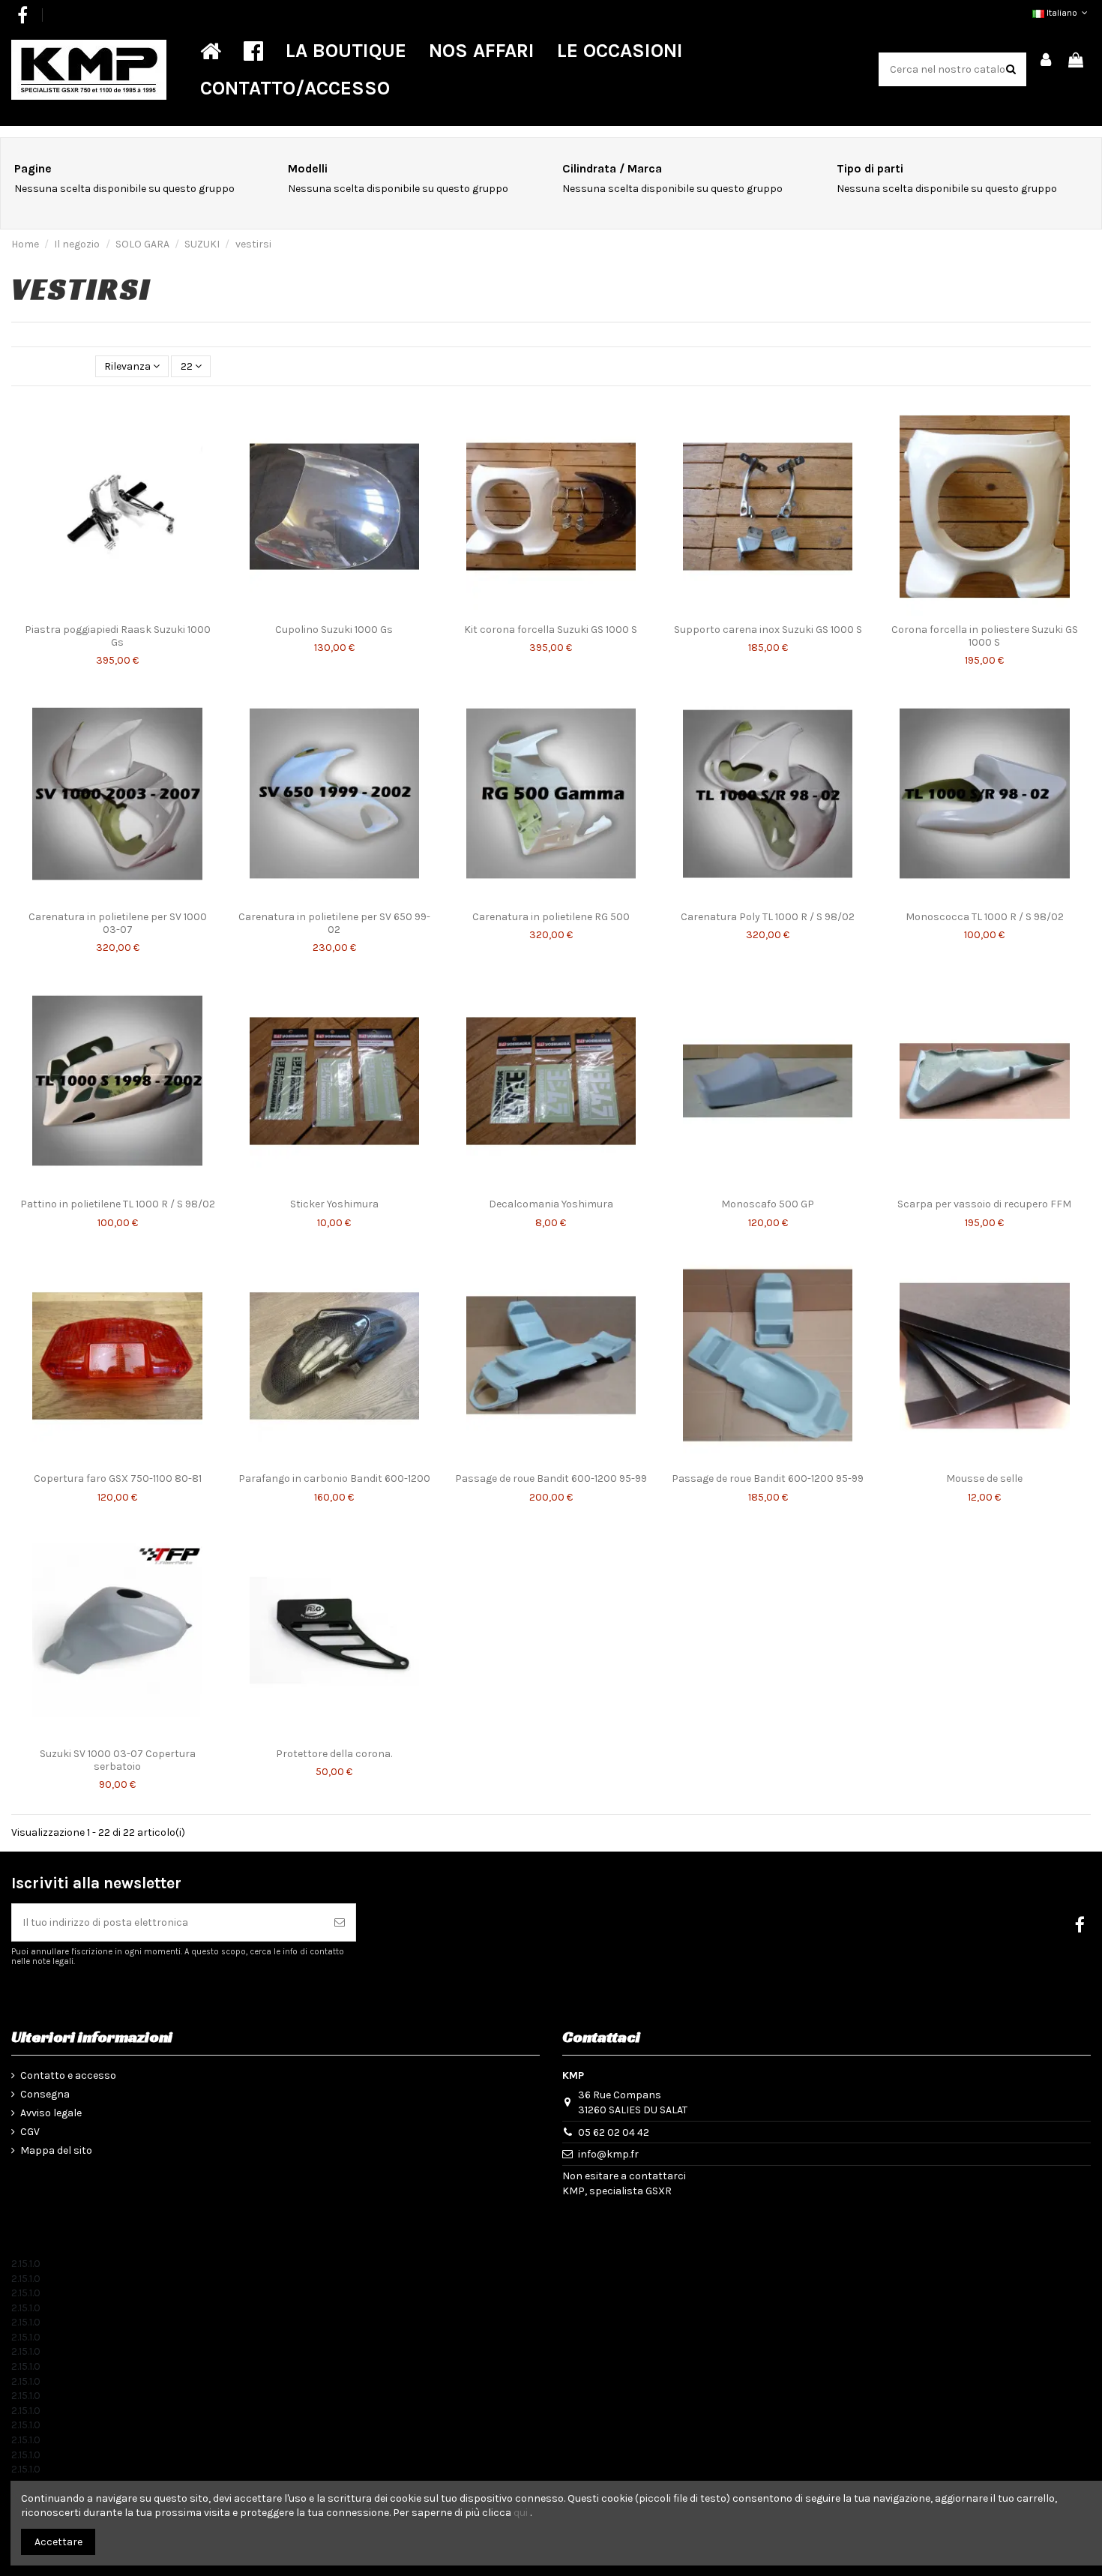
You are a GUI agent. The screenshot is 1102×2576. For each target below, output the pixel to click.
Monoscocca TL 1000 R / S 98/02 (985, 917)
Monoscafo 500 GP (768, 1204)
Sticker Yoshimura (334, 1204)
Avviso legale (51, 2113)
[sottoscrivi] (340, 1922)
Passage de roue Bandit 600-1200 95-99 (551, 1478)
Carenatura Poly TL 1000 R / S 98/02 (768, 917)
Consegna (45, 2094)
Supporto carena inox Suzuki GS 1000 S (768, 630)
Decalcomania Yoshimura (551, 1204)
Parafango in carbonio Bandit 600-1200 (334, 1478)
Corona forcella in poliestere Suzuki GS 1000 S (985, 636)
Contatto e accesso (68, 2075)
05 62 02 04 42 (614, 2132)
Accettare (58, 2542)
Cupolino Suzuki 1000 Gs (334, 630)
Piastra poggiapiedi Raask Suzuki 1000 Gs (118, 636)
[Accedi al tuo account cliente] (1047, 61)
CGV (30, 2132)
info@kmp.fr (608, 2154)
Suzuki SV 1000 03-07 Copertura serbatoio (118, 1760)
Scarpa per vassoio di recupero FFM (984, 1204)
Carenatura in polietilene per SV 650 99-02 (334, 923)
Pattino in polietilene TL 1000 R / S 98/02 (118, 1204)
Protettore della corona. (334, 1754)
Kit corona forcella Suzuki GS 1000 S (551, 630)
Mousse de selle (984, 1478)
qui (521, 2513)
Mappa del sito (56, 2150)
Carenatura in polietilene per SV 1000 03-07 (118, 923)
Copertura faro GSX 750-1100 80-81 (118, 1478)
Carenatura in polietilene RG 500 (551, 917)
